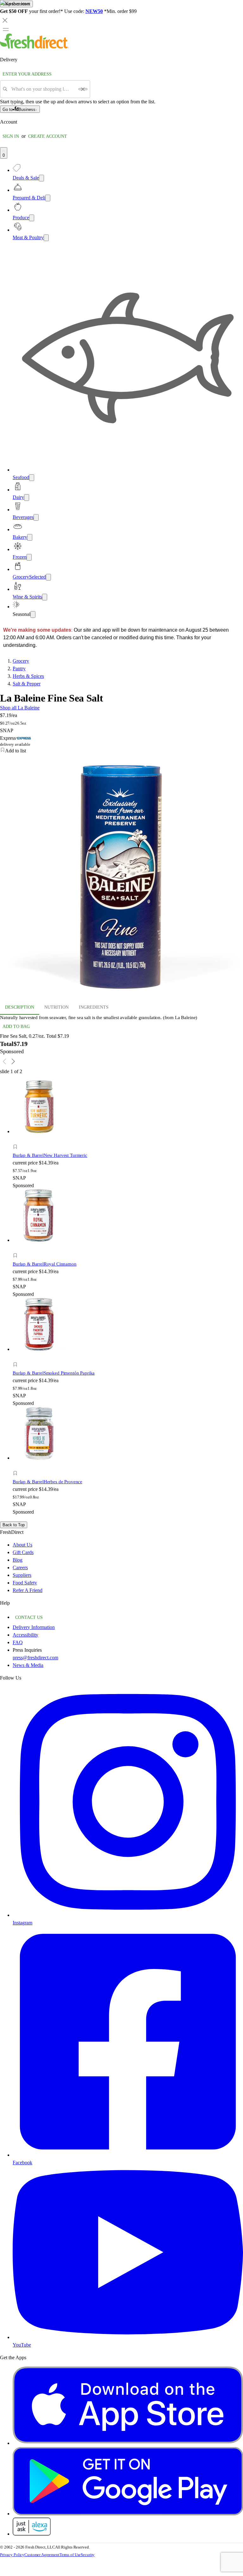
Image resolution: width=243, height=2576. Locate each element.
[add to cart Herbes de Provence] (17, 1466)
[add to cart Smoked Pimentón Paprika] (17, 1357)
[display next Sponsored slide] (13, 1061)
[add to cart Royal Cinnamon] (17, 1248)
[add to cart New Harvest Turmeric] (17, 1140)
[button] (72, 1148)
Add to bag (16, 1027)
